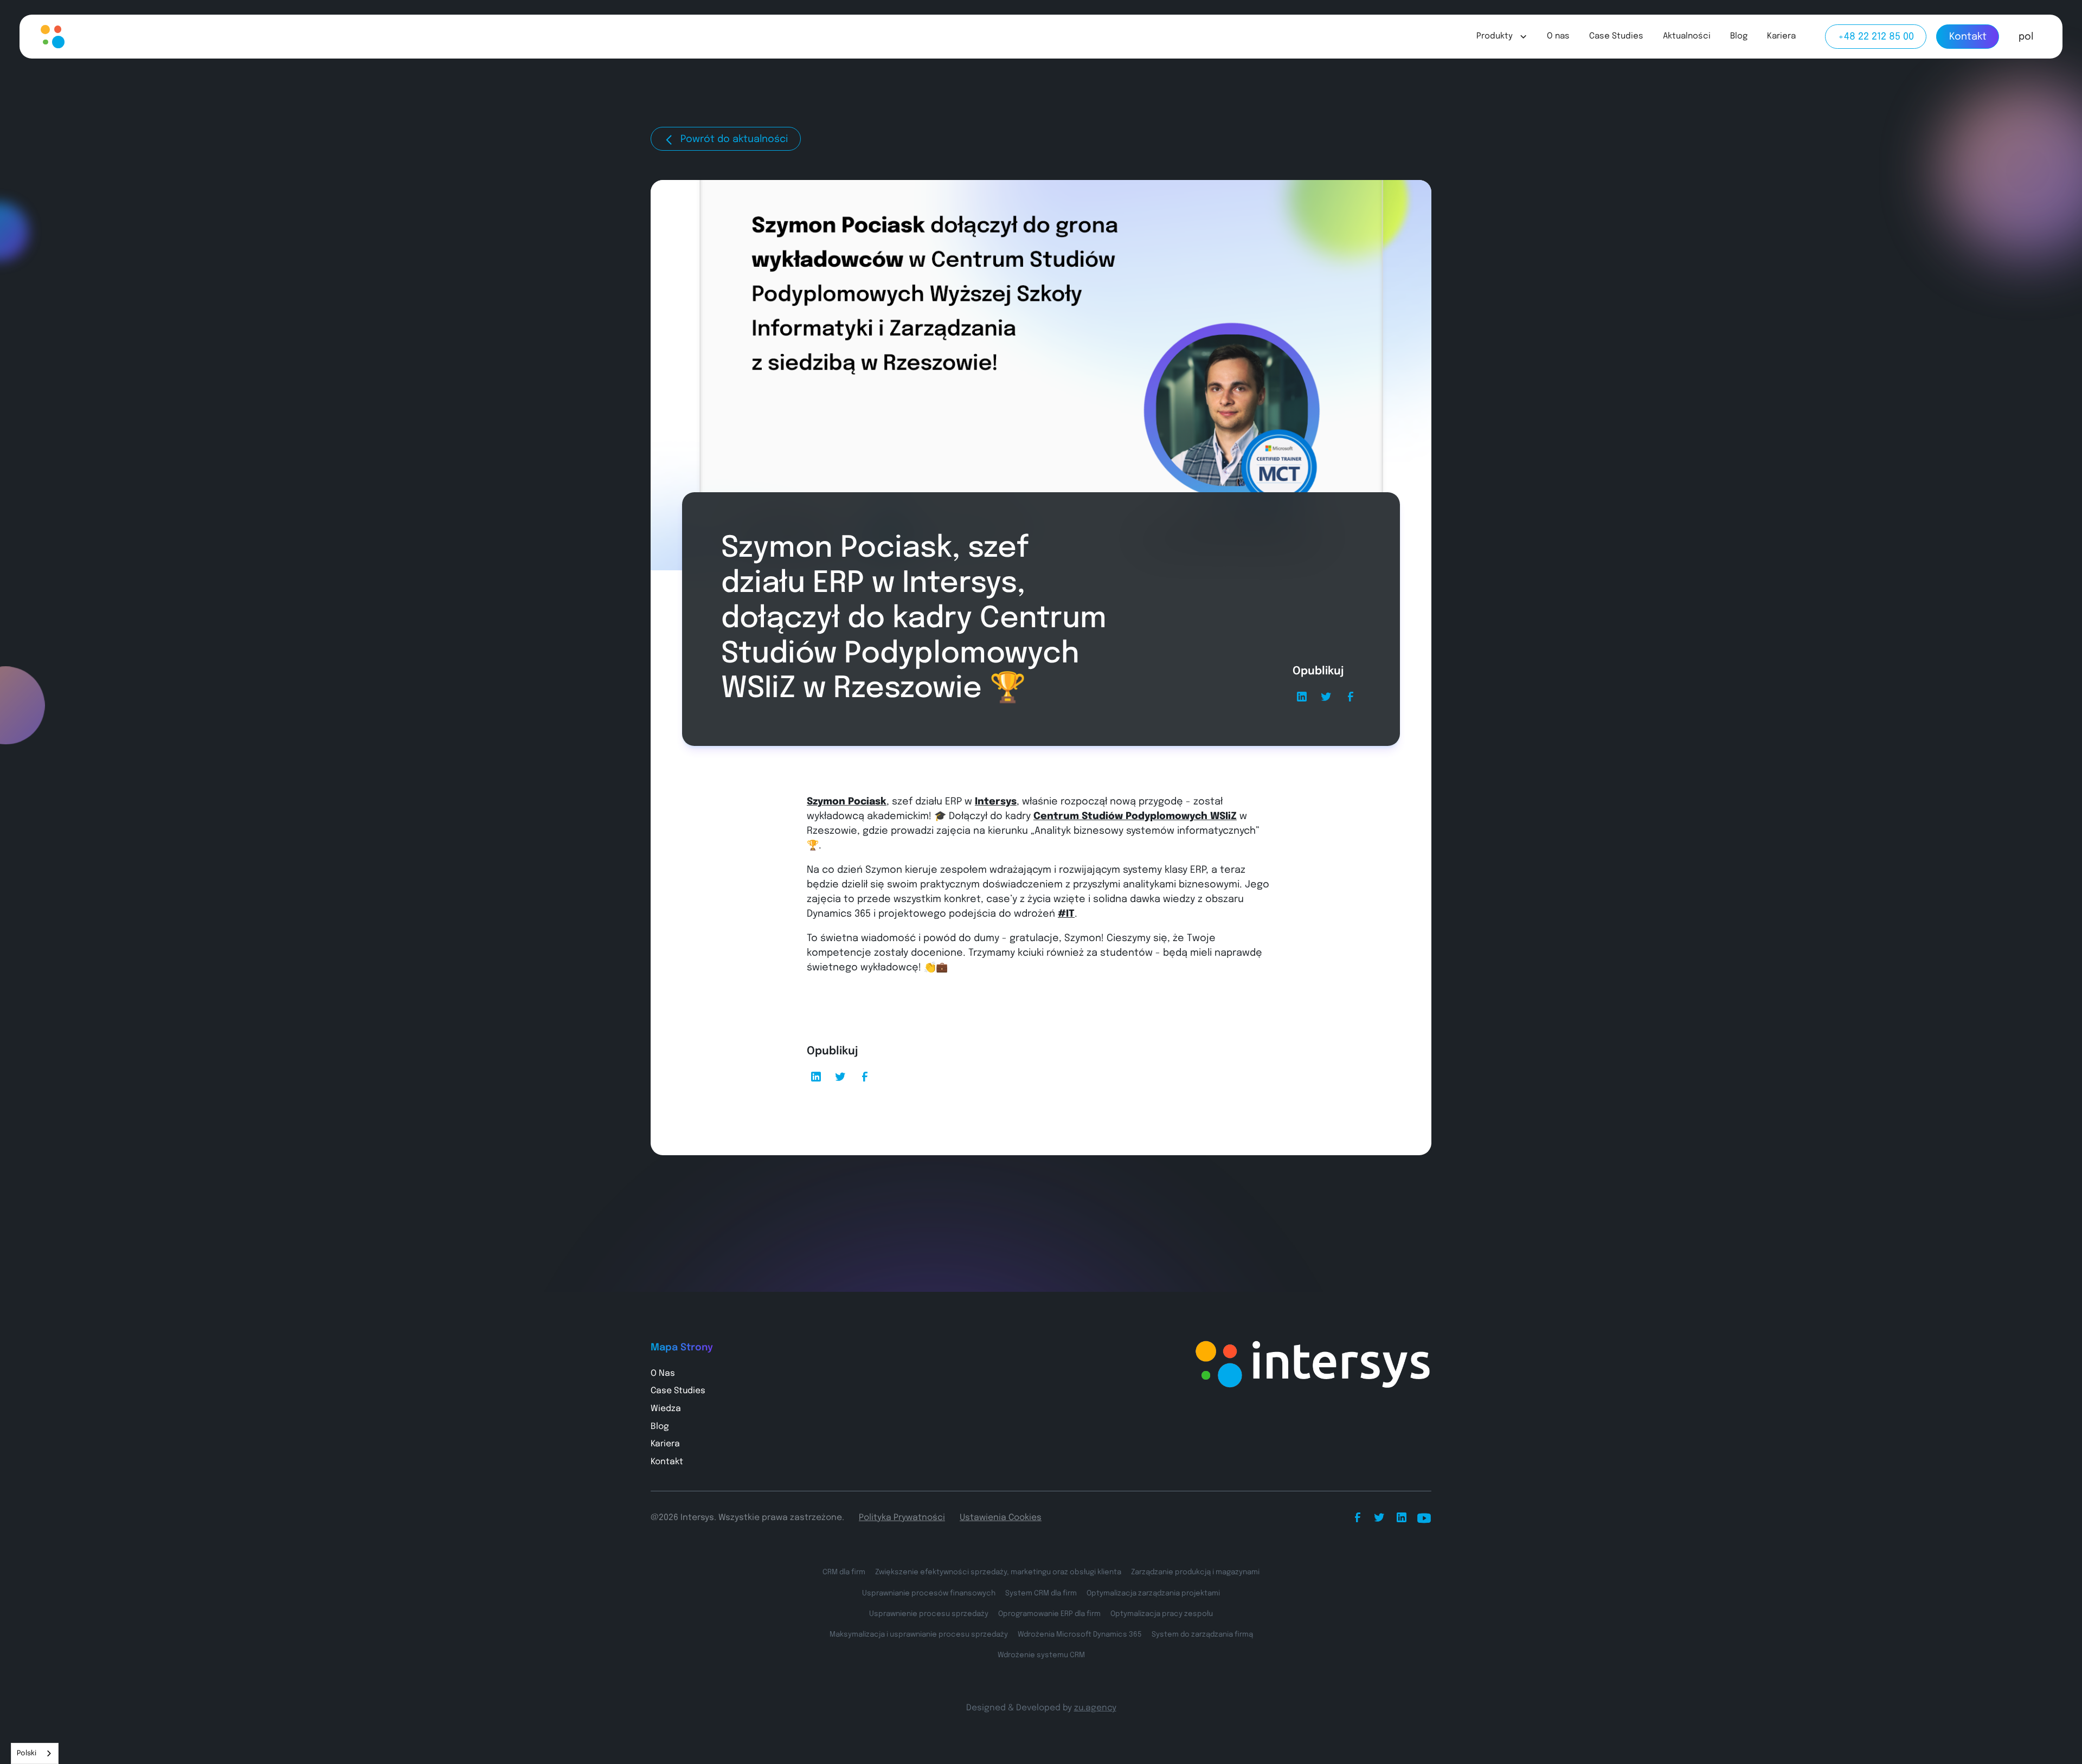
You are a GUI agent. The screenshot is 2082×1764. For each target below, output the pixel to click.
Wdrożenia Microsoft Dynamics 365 (1080, 1634)
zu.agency (1095, 1708)
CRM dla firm (844, 1572)
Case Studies (1616, 36)
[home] (78, 37)
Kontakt (1968, 37)
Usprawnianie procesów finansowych (929, 1593)
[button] (1502, 37)
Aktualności (1687, 36)
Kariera (1781, 36)
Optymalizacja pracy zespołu (1162, 1614)
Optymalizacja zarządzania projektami (1153, 1593)
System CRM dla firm (1041, 1593)
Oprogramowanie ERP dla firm (1049, 1614)
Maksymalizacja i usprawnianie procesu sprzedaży (919, 1634)
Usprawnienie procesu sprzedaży (929, 1614)
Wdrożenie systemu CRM (1041, 1655)
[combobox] (35, 1753)
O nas (1558, 36)
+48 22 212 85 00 (1876, 37)
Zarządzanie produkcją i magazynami (1195, 1572)
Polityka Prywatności (902, 1518)
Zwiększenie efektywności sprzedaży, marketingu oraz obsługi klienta (998, 1572)
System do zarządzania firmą (1202, 1634)
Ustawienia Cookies (1001, 1518)
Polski (27, 1753)
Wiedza (666, 1409)
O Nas (663, 1374)
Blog (1739, 36)
